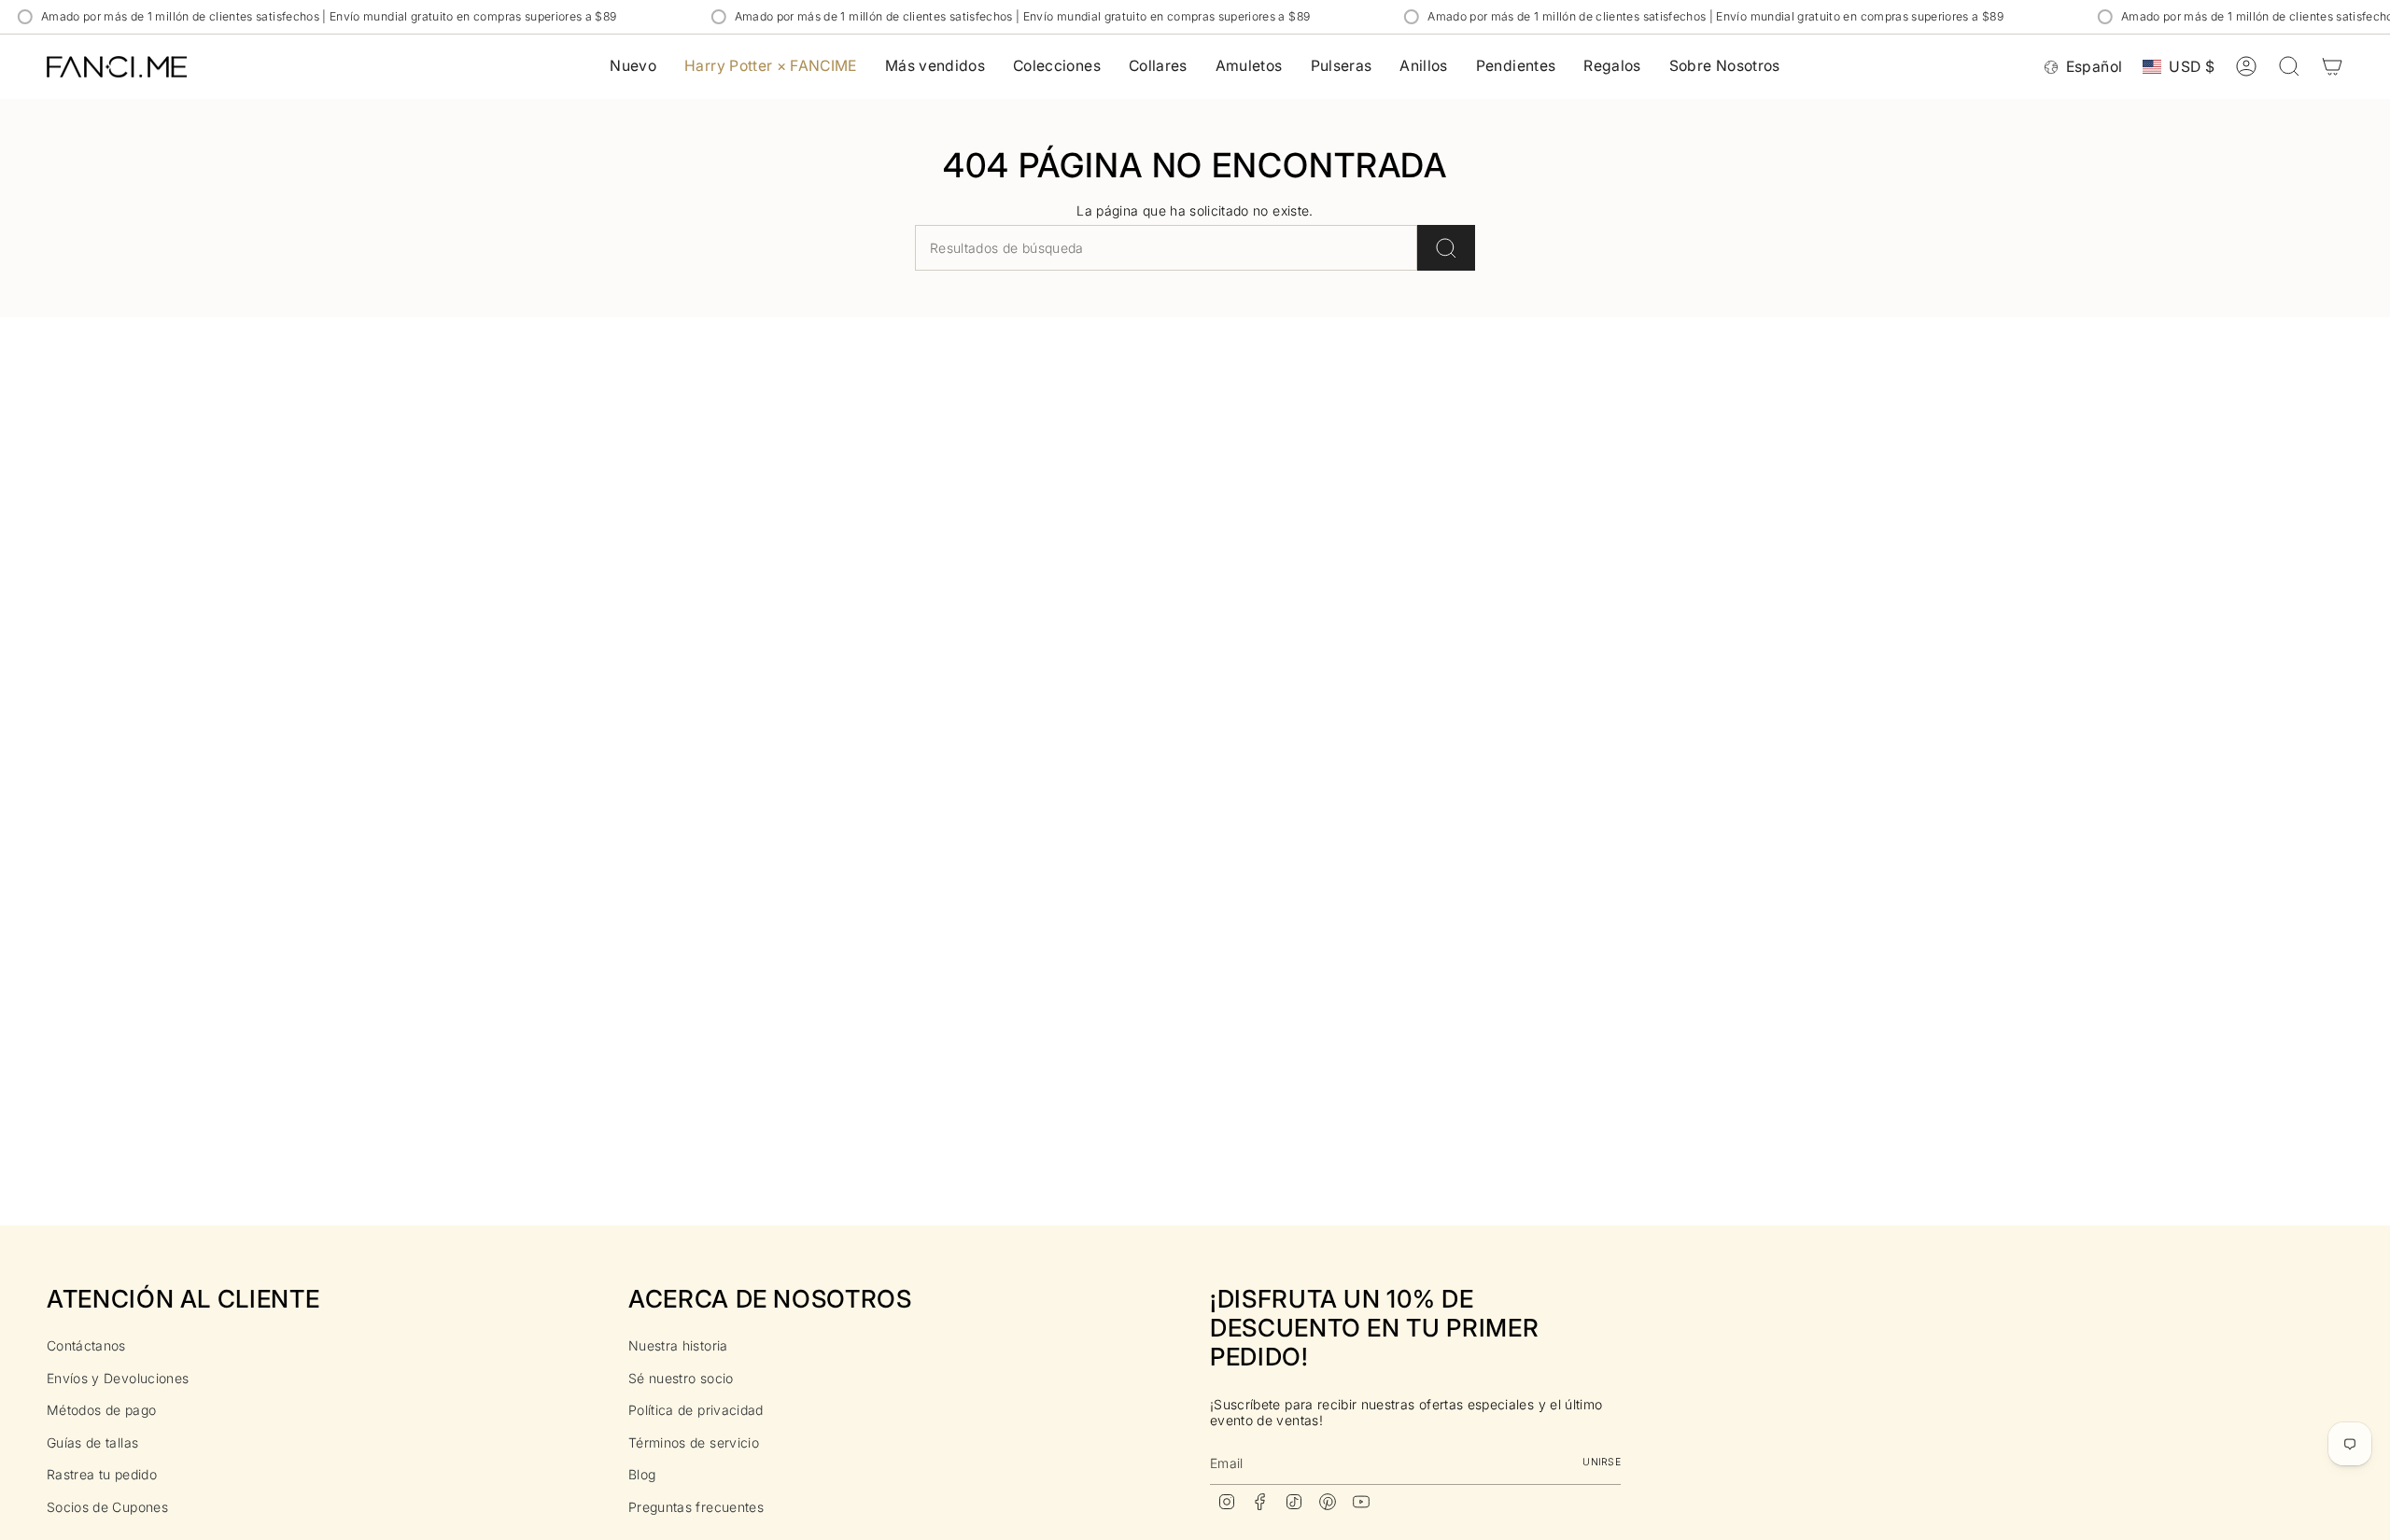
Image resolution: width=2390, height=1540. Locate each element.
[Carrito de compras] (2332, 66)
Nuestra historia (678, 1345)
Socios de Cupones (107, 1507)
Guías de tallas (92, 1442)
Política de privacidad (696, 1410)
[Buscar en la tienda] (1446, 248)
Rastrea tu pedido (102, 1474)
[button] (1057, 67)
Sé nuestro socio (681, 1378)
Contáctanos (86, 1345)
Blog (642, 1474)
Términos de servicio (694, 1442)
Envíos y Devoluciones (118, 1378)
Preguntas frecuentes (696, 1507)
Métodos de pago (101, 1410)
